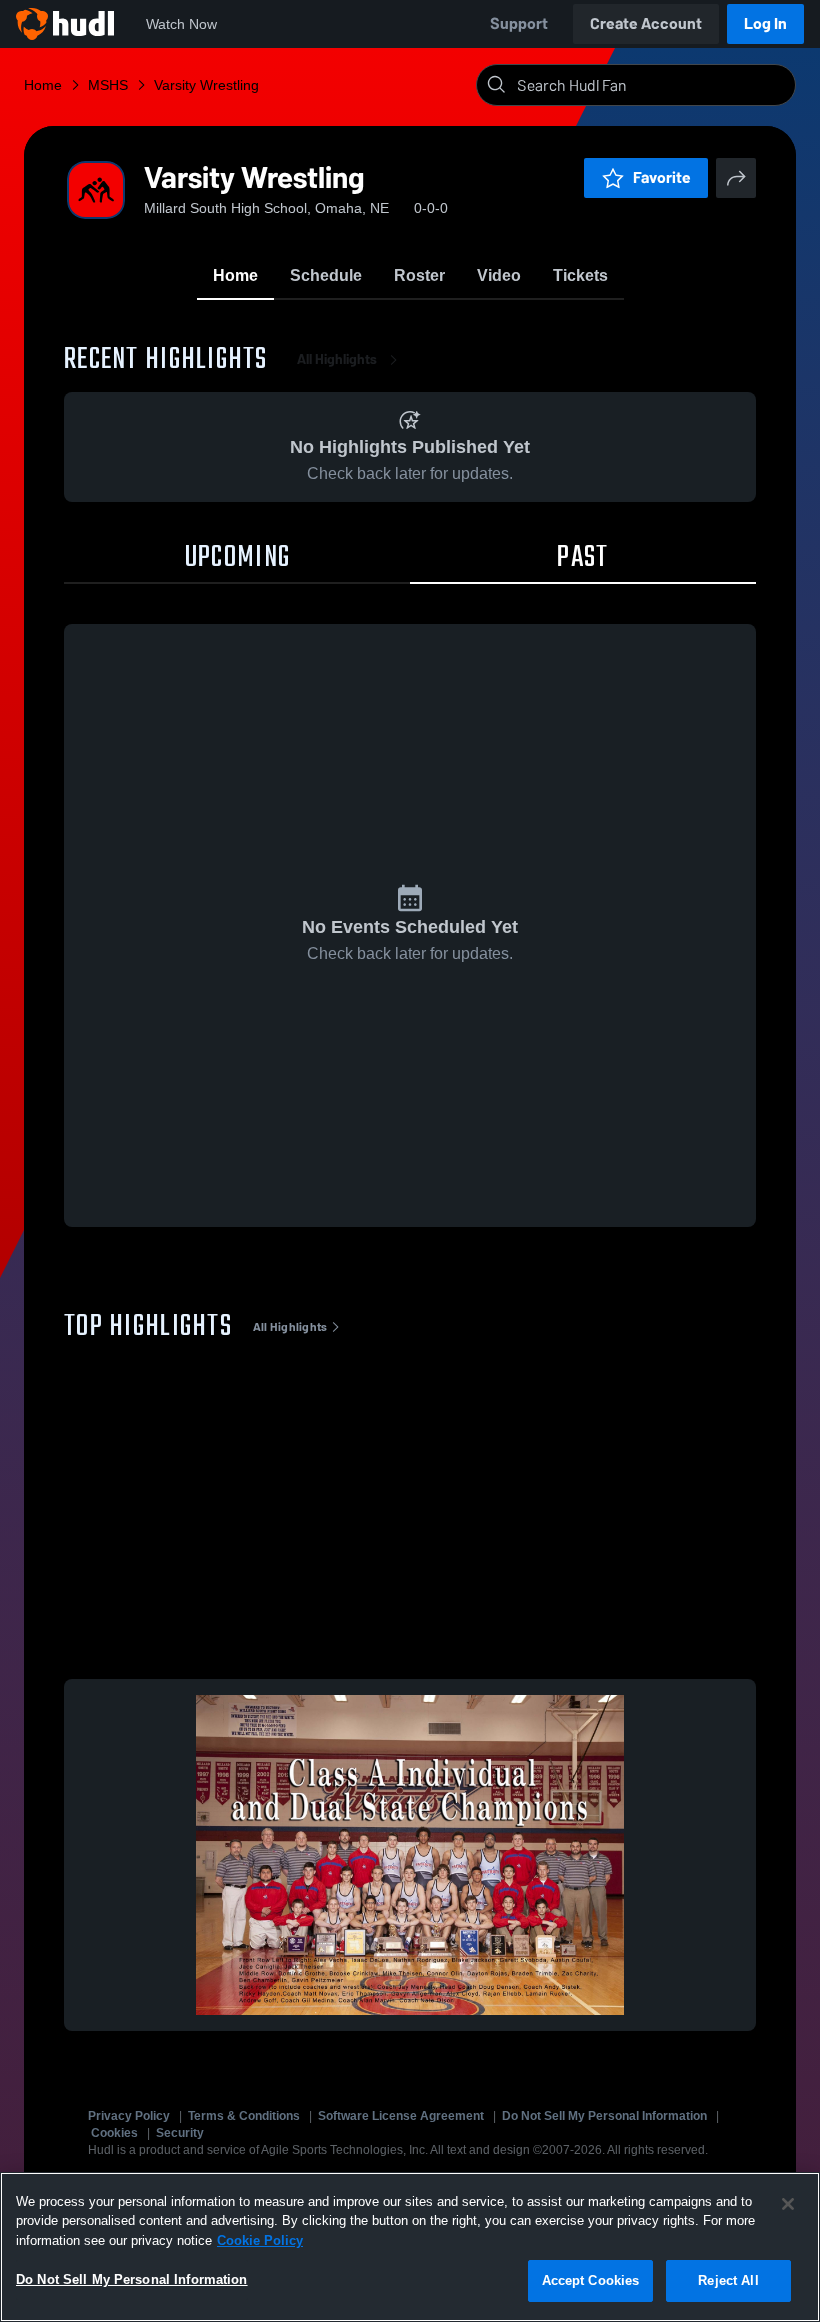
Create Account (646, 23)
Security (180, 2133)
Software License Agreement (401, 2116)
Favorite (662, 177)
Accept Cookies (591, 2280)
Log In (765, 23)
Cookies (114, 2133)
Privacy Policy (129, 2116)
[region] (410, 2247)
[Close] (788, 2204)
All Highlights (337, 359)
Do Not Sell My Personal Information (604, 2116)
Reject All (728, 2280)
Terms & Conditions (244, 2116)
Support (519, 23)
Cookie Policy (260, 2240)
